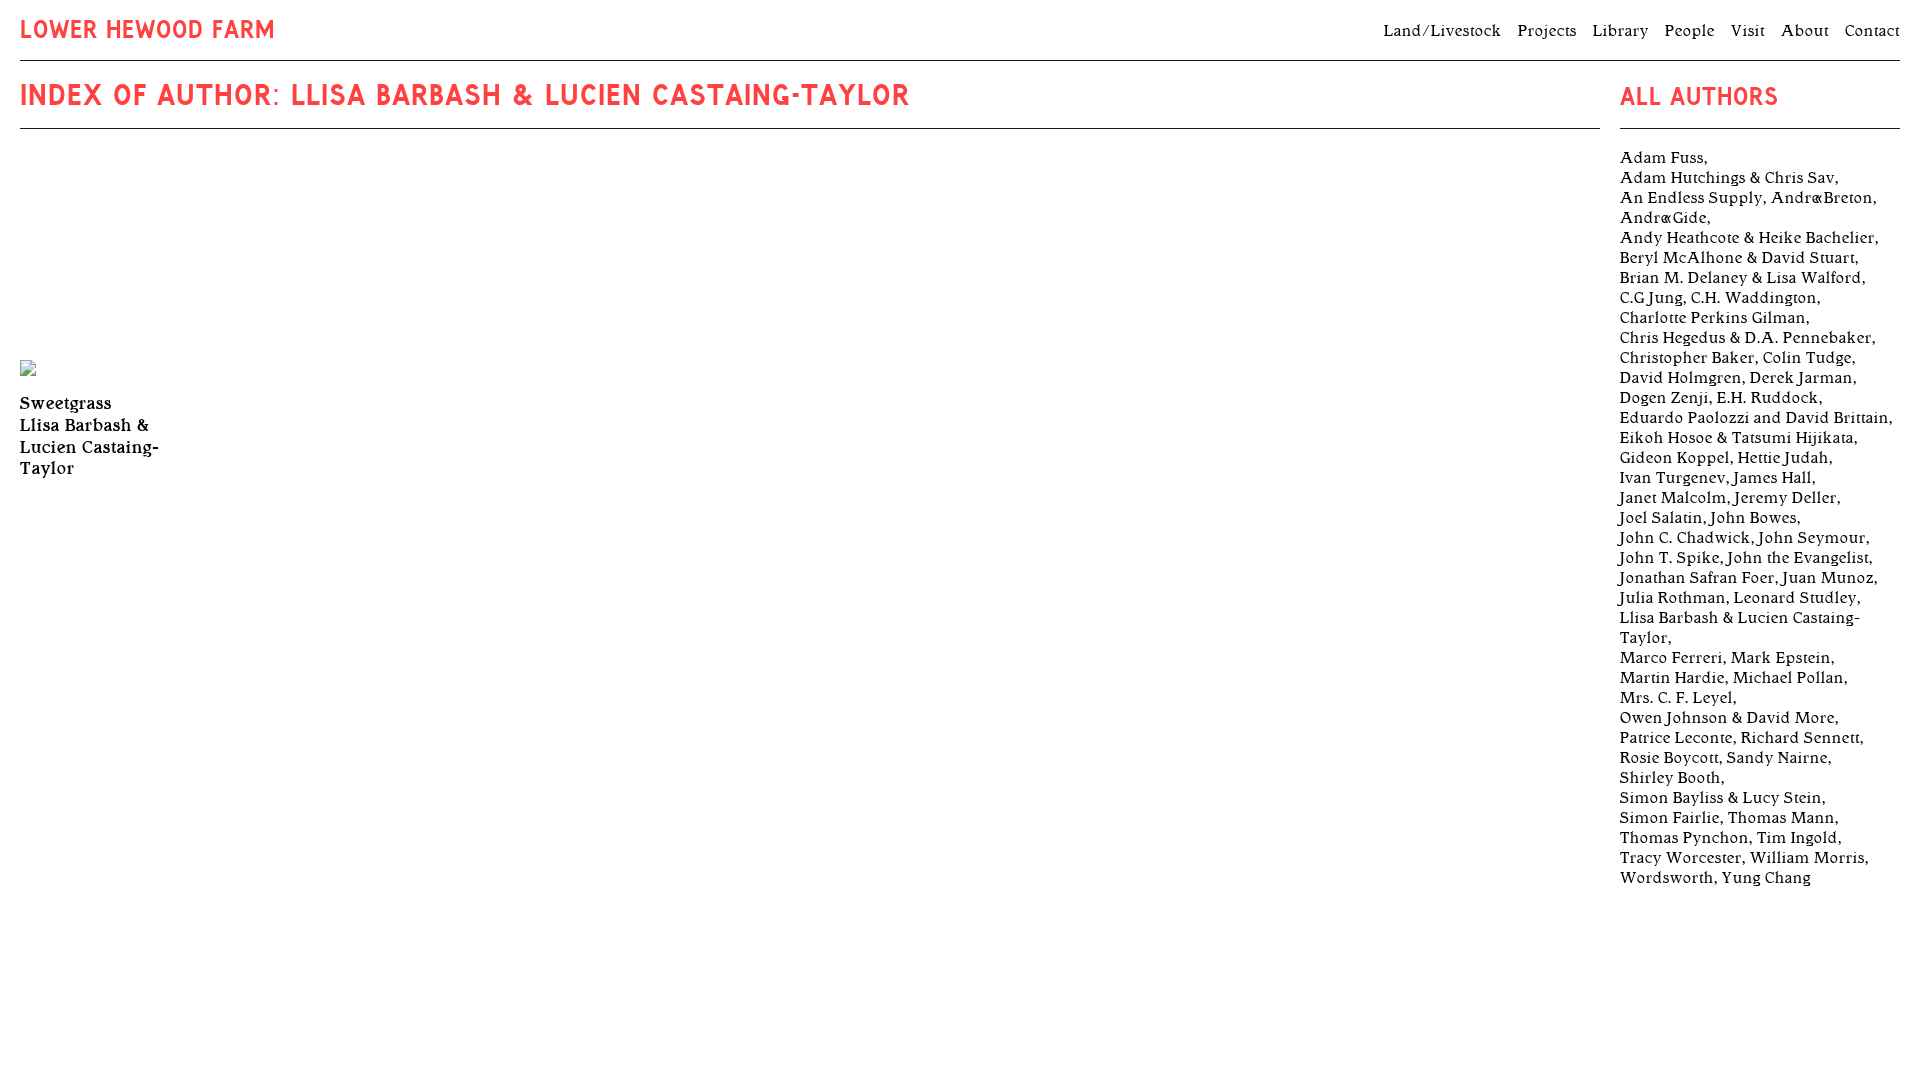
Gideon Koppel (1675, 458)
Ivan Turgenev (1673, 478)
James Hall (1773, 478)
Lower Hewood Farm (147, 32)
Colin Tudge (1807, 358)
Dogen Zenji (1664, 398)
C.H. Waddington (1754, 298)
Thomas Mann (1781, 818)
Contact (1872, 31)
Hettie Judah (1783, 458)
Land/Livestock (1443, 31)
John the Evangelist (1798, 558)
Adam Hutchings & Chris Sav (1727, 178)
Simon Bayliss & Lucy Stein (1721, 798)
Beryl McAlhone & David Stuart (1737, 258)
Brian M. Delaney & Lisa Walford (1741, 278)
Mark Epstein (1781, 658)
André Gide (1663, 218)
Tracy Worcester (1681, 858)
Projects (1547, 31)
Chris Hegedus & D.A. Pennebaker (1746, 338)
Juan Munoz (1828, 578)
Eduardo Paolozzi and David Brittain (1754, 418)
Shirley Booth (1670, 778)
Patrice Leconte (1676, 738)
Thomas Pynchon (1684, 838)
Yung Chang (1766, 878)
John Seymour (1812, 538)
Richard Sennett (1800, 738)
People (1690, 31)
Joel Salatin (1661, 518)
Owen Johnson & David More (1727, 718)
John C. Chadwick (1685, 538)
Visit (1748, 31)
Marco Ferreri (1671, 658)
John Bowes (1754, 518)
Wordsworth (1667, 878)
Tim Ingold (1797, 838)
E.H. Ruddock (1768, 398)
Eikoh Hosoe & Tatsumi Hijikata (1737, 438)
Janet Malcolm (1673, 498)
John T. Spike (1670, 558)
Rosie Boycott (1669, 758)
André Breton (1822, 198)
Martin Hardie (1672, 678)
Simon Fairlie (1670, 818)
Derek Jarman (1801, 378)
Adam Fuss (1662, 158)
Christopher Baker (1687, 358)
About (1805, 31)
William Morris (1807, 858)
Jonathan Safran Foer (1697, 578)
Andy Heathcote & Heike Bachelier (1747, 238)
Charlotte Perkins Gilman (1713, 318)
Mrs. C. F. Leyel (1676, 698)
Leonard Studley (1795, 598)
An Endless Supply (1691, 198)
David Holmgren (1681, 378)
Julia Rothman (1673, 598)
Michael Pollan (1788, 678)
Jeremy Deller (1786, 498)
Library (1621, 31)
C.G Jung (1651, 298)
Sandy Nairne (1777, 758)
